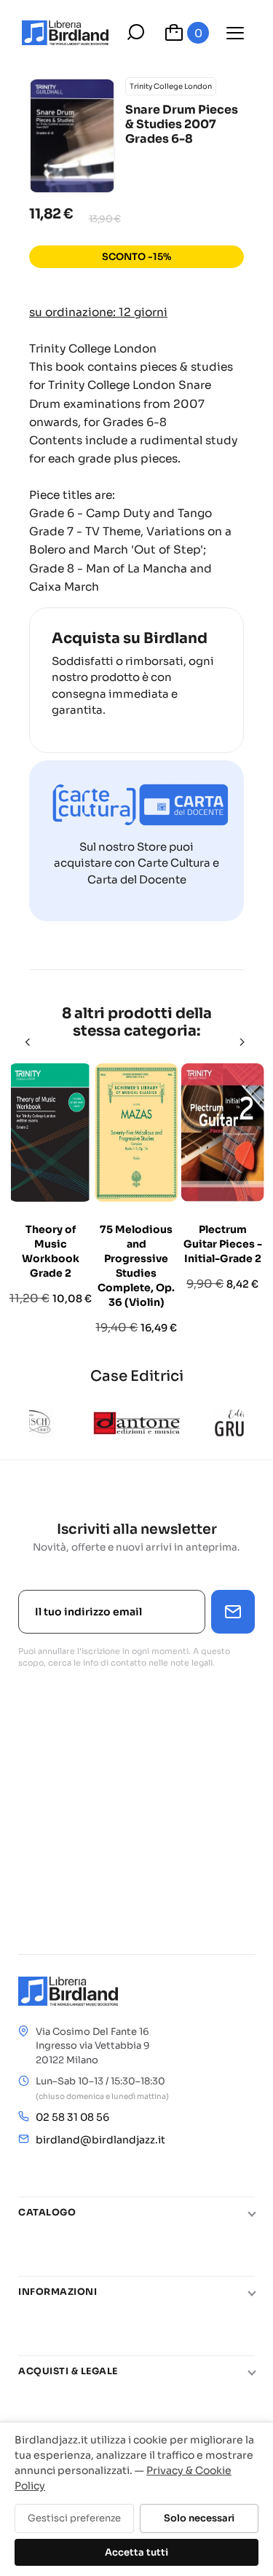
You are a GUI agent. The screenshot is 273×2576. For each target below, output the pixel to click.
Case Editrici (137, 1376)
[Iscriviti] (233, 1612)
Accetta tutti (136, 2552)
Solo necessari (199, 2518)
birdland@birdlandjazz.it (100, 2140)
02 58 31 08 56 (72, 2117)
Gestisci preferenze (74, 2518)
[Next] (243, 1042)
